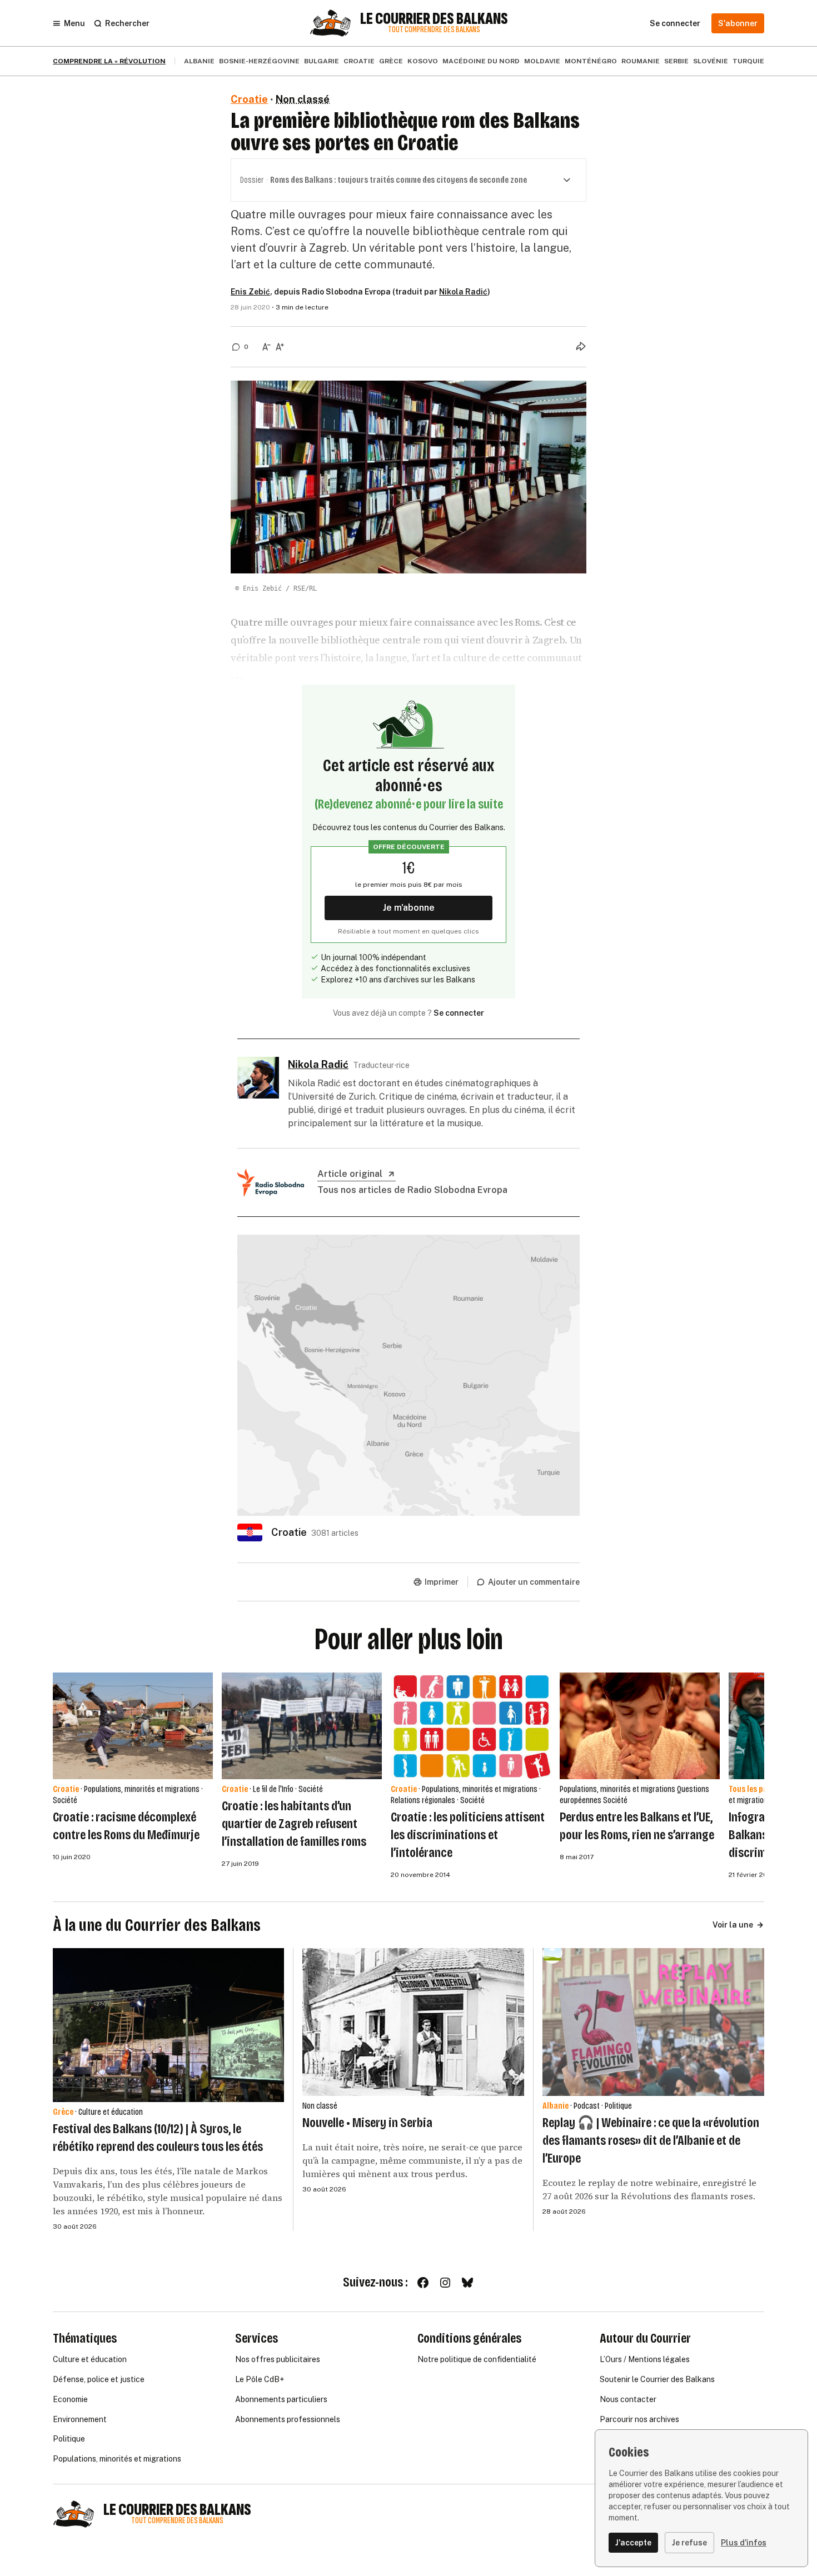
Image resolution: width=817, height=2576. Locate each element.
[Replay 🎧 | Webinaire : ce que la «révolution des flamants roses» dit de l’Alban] (653, 2022)
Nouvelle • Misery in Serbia (367, 2123)
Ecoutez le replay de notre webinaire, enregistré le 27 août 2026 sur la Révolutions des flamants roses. (649, 2189)
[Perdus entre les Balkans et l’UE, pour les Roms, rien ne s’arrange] (640, 1726)
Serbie (676, 61)
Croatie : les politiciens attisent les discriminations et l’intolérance (468, 1835)
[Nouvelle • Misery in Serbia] (413, 2022)
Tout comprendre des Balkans (434, 30)
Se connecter (459, 1013)
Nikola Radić (463, 292)
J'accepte (633, 2543)
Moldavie (542, 61)
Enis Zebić (250, 292)
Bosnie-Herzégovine (259, 61)
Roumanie (641, 61)
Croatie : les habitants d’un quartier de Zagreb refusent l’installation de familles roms (294, 1824)
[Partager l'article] (581, 346)
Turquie (748, 61)
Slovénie (711, 61)
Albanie (199, 61)
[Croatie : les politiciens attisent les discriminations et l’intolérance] (471, 1726)
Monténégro (591, 61)
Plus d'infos (744, 2543)
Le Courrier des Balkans (434, 19)
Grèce (391, 61)
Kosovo (423, 61)
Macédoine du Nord (481, 61)
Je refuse (689, 2543)
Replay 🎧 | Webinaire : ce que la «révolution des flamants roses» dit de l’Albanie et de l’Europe (651, 2140)
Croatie (359, 61)
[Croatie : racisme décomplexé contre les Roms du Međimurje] (133, 1726)
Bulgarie (322, 61)
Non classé (303, 99)
